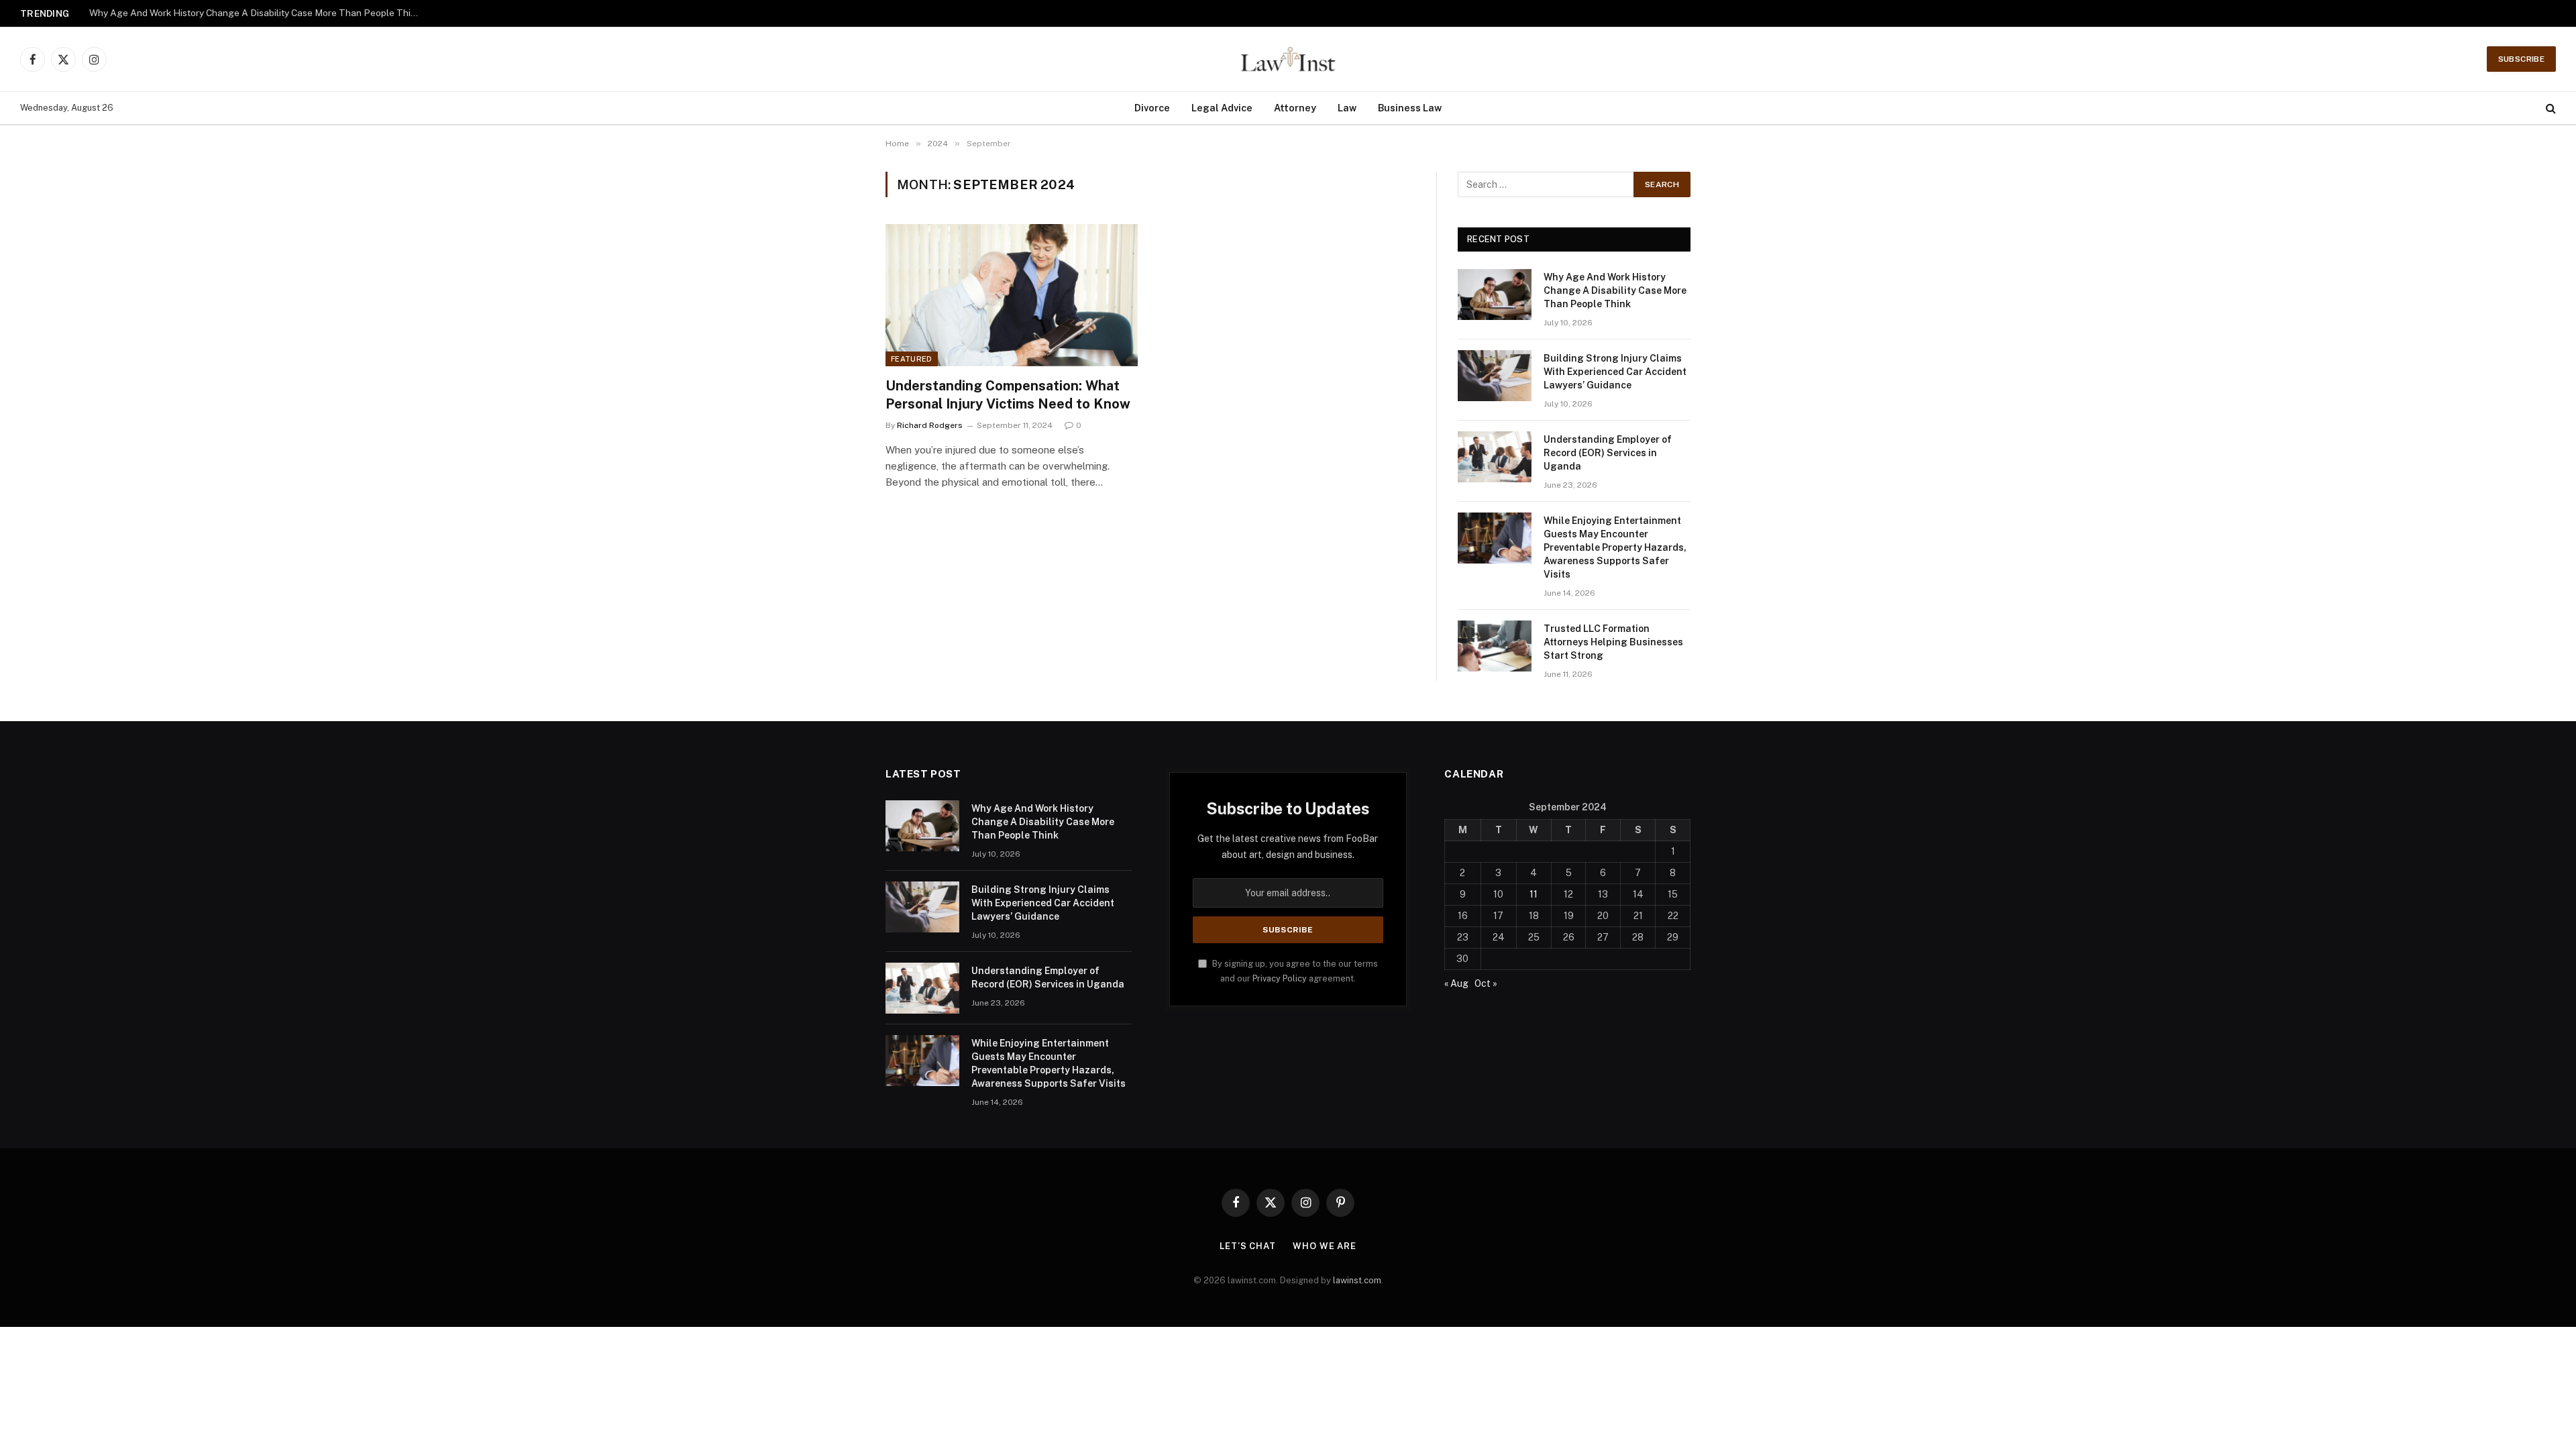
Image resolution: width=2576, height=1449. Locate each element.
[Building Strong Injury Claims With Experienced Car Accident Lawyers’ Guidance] (1495, 376)
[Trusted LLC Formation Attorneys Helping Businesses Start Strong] (1495, 646)
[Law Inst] (1288, 59)
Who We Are (1325, 1246)
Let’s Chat (1248, 1246)
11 (1534, 894)
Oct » (1486, 983)
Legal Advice (1222, 108)
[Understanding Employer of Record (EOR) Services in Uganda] (1495, 457)
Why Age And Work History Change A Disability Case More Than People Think (1615, 290)
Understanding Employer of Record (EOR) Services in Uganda (1608, 453)
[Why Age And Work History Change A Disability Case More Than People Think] (1495, 294)
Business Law (1410, 108)
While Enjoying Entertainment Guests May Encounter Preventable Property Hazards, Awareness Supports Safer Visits (1615, 547)
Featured (912, 359)
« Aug (1456, 983)
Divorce (1152, 108)
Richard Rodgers (930, 425)
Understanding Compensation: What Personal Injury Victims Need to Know (1008, 395)
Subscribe (2521, 59)
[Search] (2550, 108)
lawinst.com (1357, 1280)
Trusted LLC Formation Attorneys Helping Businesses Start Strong (1613, 642)
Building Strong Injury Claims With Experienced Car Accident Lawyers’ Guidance (257, 13)
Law (1347, 108)
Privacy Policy (1280, 978)
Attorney (1295, 108)
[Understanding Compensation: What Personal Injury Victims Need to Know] (1012, 295)
